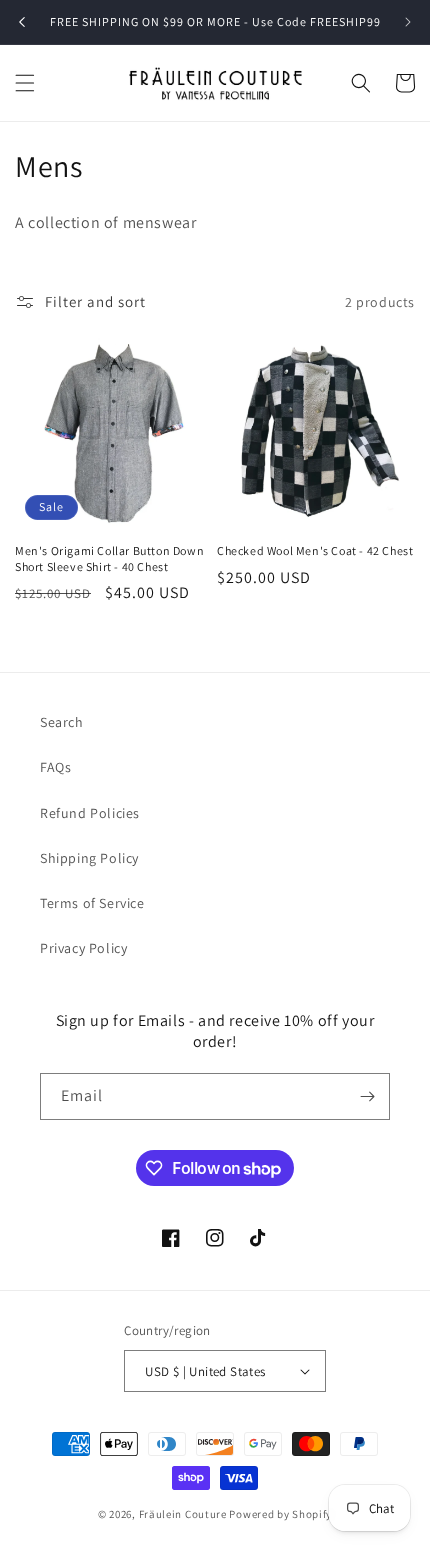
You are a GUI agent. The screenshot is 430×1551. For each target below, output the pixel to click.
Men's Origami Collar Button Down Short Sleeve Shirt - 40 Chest (109, 558)
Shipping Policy (89, 858)
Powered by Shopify (280, 1514)
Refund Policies (90, 813)
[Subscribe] (367, 1096)
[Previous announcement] (22, 22)
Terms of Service (92, 903)
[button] (25, 83)
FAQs (55, 767)
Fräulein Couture (184, 1514)
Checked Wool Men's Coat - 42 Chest (315, 550)
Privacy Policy (83, 948)
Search (62, 722)
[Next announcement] (408, 22)
